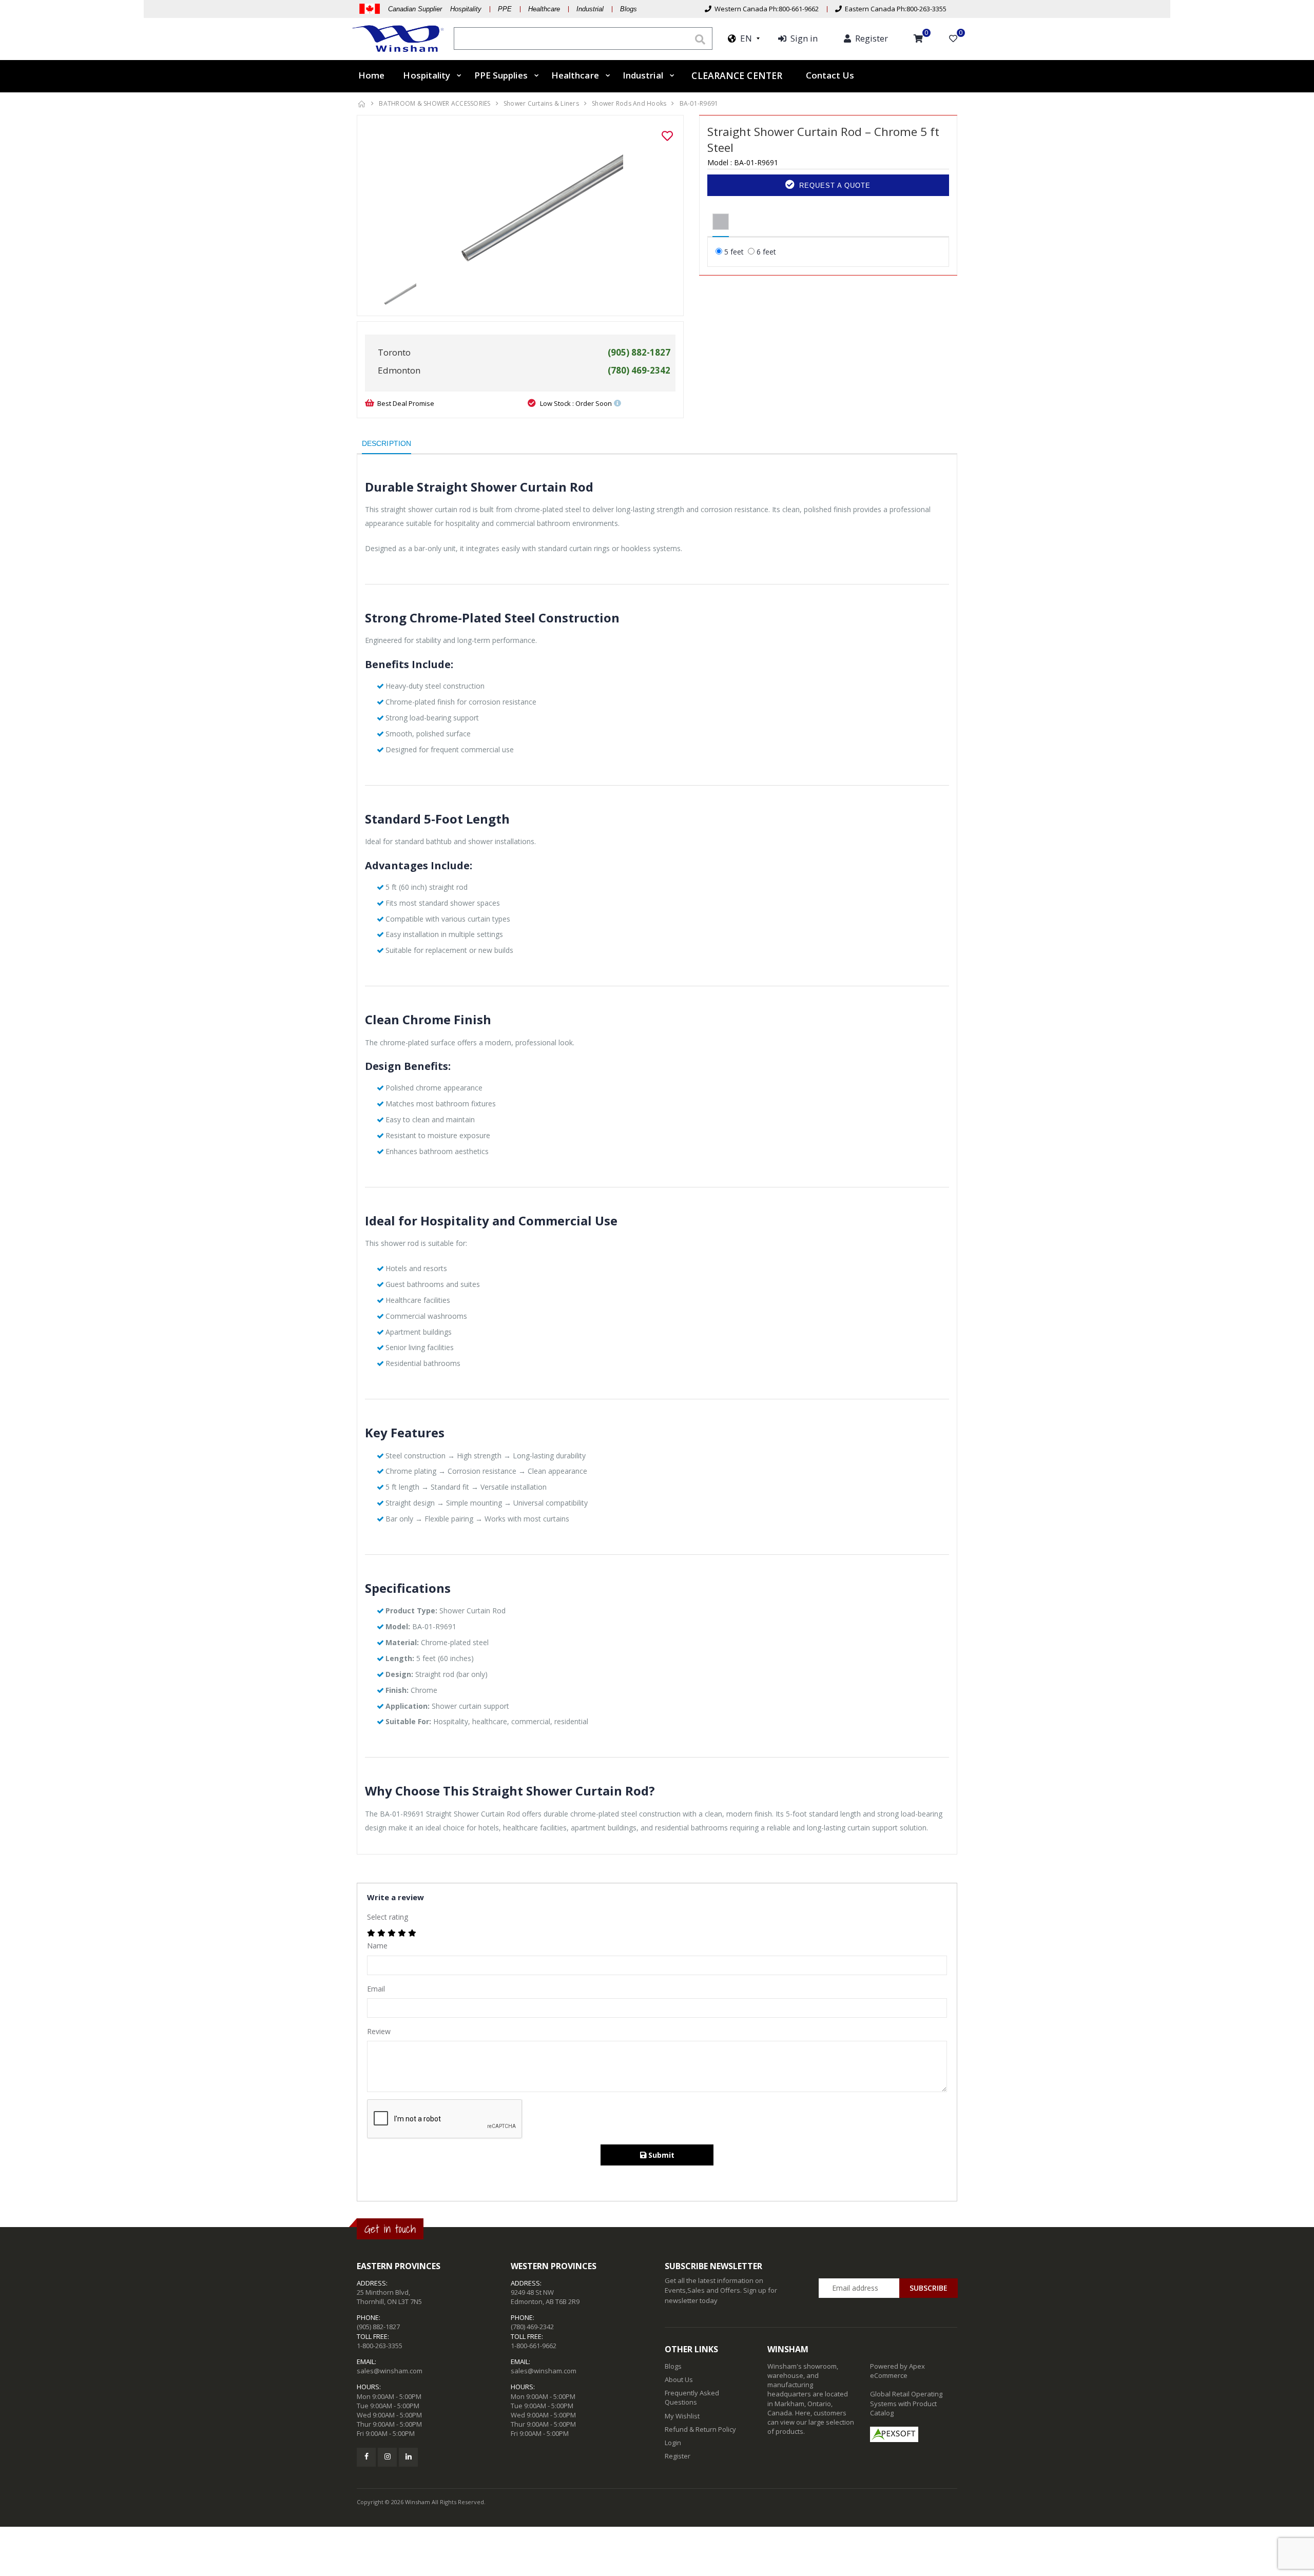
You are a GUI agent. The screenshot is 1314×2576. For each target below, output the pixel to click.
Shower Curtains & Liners (541, 103)
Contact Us (830, 75)
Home (371, 75)
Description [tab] (387, 443)
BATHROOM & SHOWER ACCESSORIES (434, 103)
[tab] (721, 222)
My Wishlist (682, 2416)
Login (673, 2443)
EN (744, 38)
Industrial (590, 9)
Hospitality (427, 75)
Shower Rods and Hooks (629, 103)
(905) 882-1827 (378, 2327)
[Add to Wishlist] (667, 136)
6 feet (766, 252)
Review (379, 2031)
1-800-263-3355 (380, 2346)
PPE (505, 9)
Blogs (629, 9)
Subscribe (929, 2288)
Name (377, 1946)
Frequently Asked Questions (692, 2397)
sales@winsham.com (390, 2371)
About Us (679, 2379)
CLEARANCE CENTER (737, 75)
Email (376, 1989)
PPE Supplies (501, 75)
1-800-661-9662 (534, 2346)
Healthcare (544, 9)
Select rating (388, 1917)
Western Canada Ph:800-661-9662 (765, 9)
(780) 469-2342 (532, 2327)
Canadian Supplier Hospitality (435, 9)
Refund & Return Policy (700, 2429)
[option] (520, 200)
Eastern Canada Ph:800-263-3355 (894, 9)
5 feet (734, 252)
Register (678, 2456)
